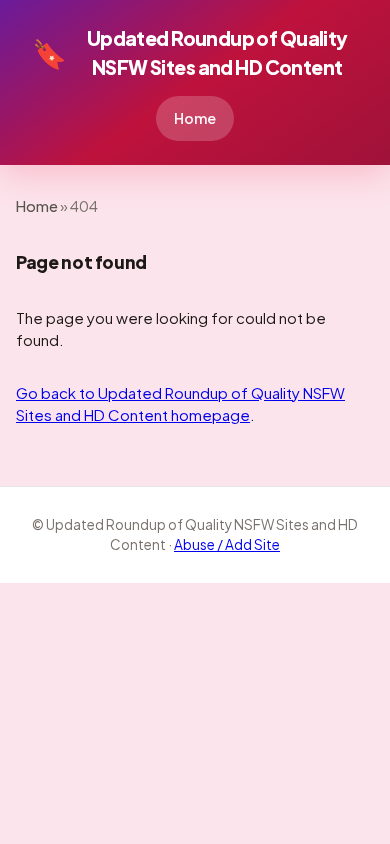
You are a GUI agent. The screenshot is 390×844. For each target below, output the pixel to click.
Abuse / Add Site (227, 544)
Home (195, 118)
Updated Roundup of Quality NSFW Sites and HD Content (190, 52)
